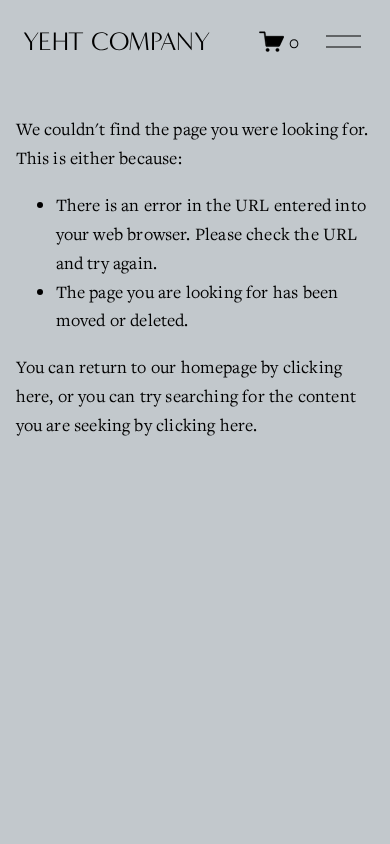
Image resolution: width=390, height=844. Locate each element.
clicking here (204, 424)
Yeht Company (116, 41)
